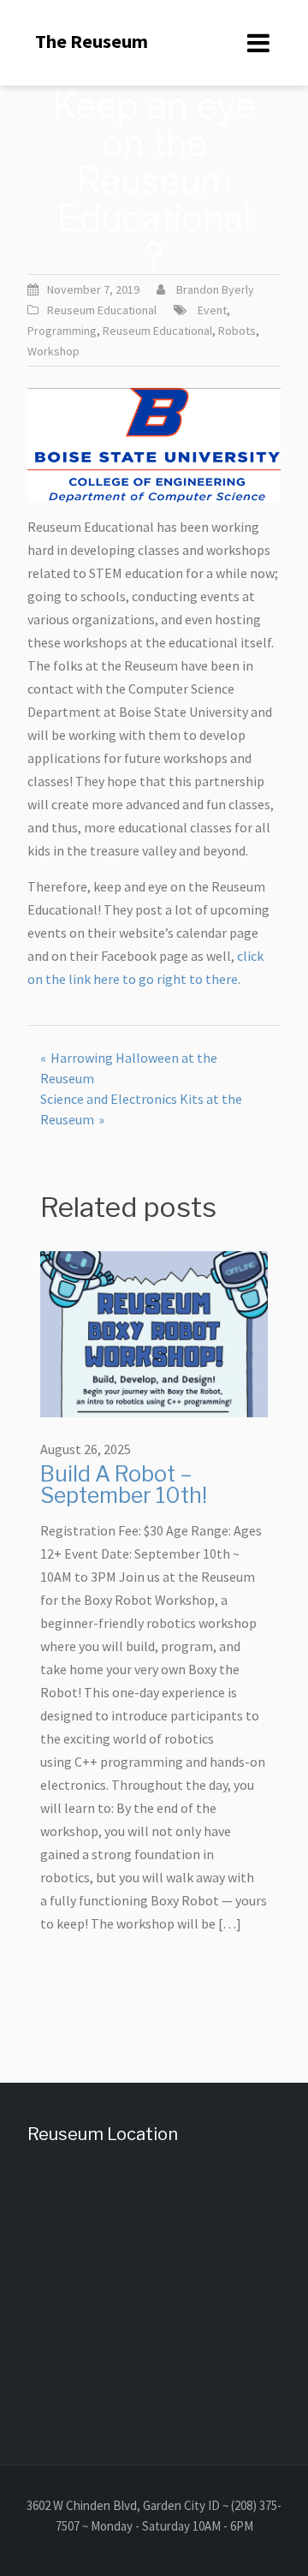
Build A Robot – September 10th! (124, 1485)
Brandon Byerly (215, 289)
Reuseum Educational (102, 310)
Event (212, 310)
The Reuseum (92, 41)
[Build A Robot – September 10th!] (154, 1333)
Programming (62, 331)
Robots (237, 331)
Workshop (53, 351)
